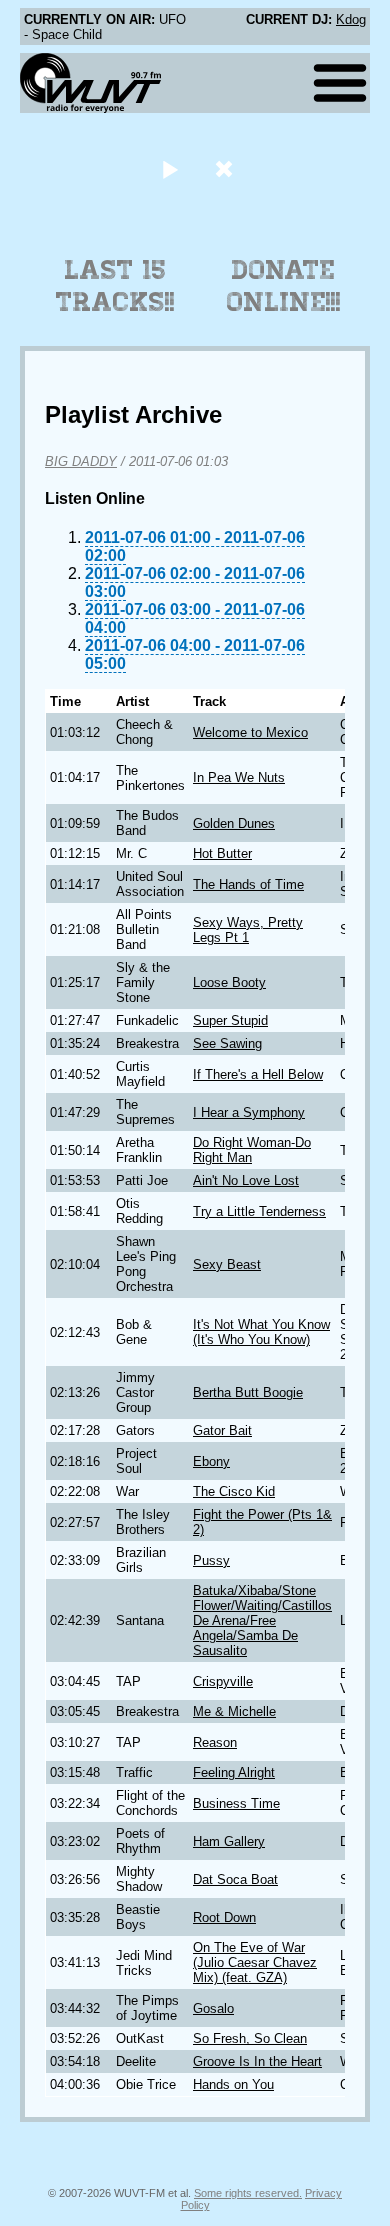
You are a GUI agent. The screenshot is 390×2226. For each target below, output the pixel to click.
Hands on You (233, 2084)
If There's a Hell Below (258, 1074)
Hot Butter (222, 853)
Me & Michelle (234, 1711)
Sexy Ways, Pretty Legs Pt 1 (248, 930)
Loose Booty (229, 982)
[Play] (169, 168)
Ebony (211, 1461)
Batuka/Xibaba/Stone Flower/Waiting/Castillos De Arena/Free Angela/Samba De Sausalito (262, 1620)
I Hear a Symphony (249, 1112)
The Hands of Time (248, 884)
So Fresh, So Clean (250, 2038)
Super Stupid (230, 1020)
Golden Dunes (234, 823)
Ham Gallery (229, 1841)
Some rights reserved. (248, 2193)
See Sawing (227, 1043)
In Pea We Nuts (239, 777)
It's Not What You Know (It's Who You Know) (261, 1332)
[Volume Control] (226, 168)
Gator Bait (222, 1430)
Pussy (211, 1560)
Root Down (224, 1917)
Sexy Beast (227, 1264)
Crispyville (223, 1681)
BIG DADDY (81, 461)
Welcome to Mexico (250, 732)
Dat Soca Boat (235, 1879)
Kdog (351, 19)
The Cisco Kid (234, 1491)
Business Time (236, 1803)
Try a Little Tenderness (259, 1211)
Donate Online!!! (284, 286)
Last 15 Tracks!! (115, 286)
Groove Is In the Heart (257, 2061)
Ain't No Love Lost (246, 1180)
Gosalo (213, 2008)
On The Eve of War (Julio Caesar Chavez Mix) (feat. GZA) (255, 1962)
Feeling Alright (234, 1772)
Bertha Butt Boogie (248, 1392)
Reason (215, 1742)
